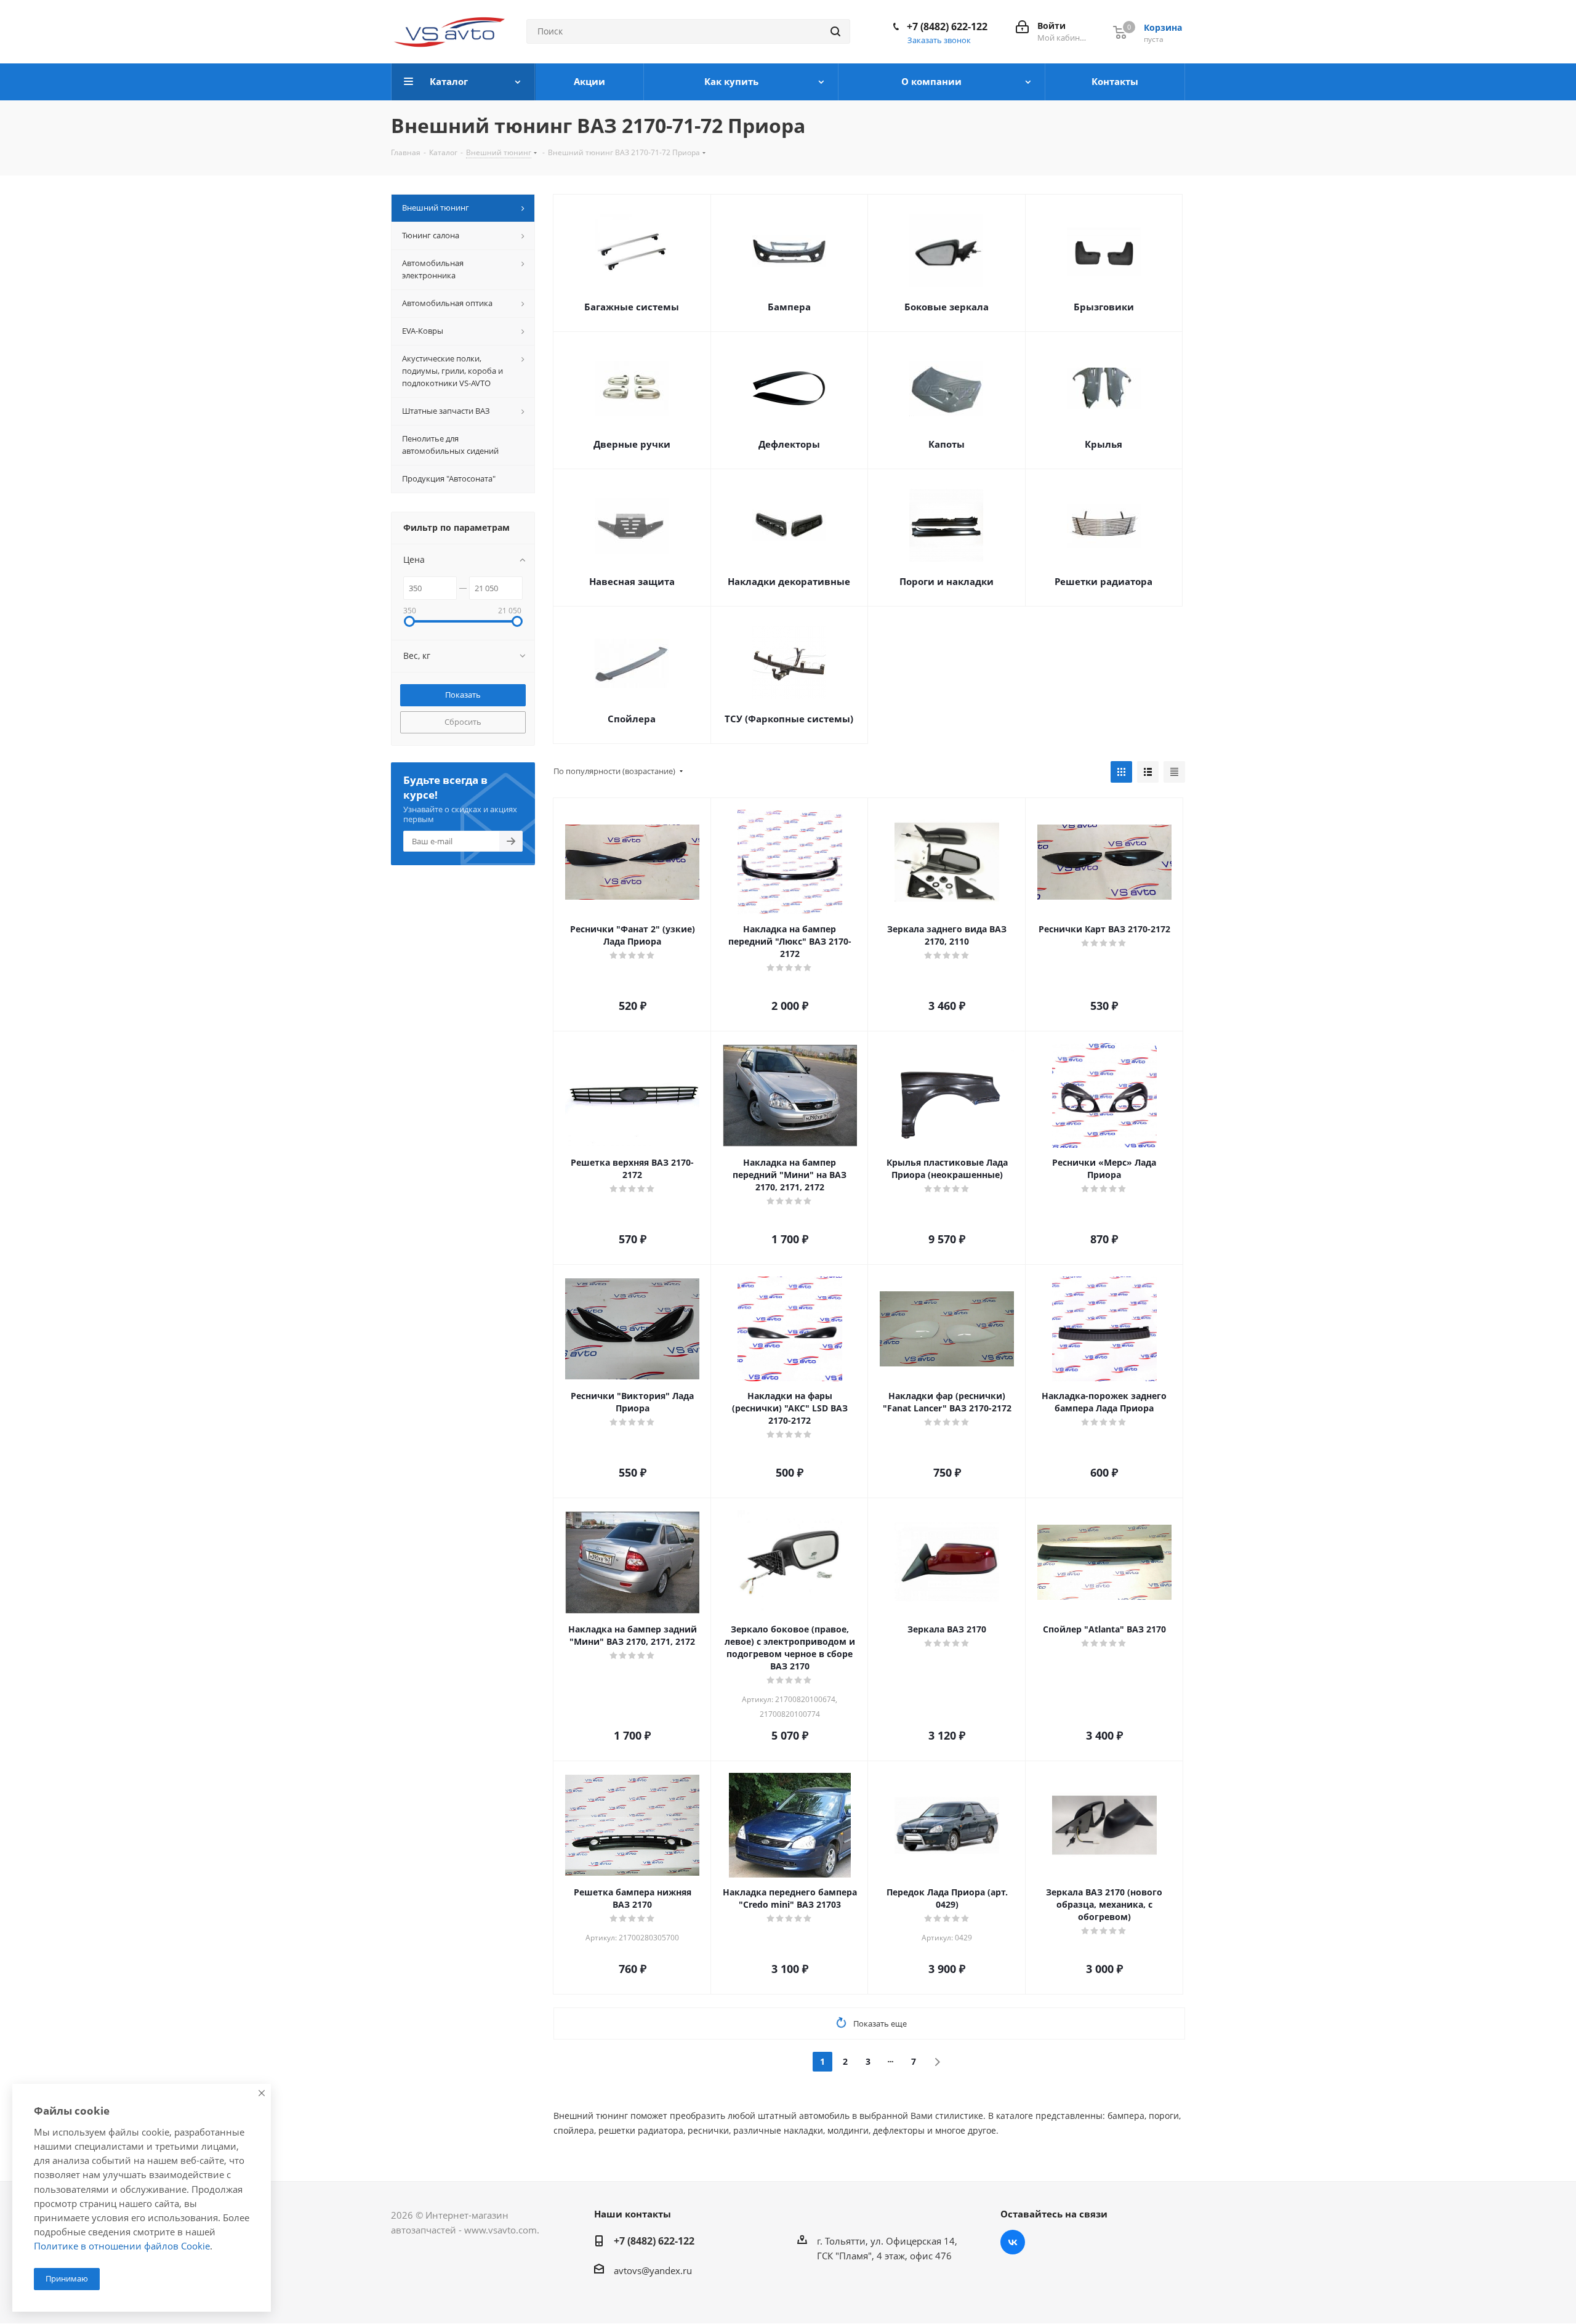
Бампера (789, 307)
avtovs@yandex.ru (653, 2270)
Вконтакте (1013, 2242)
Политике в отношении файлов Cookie (122, 2246)
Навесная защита (632, 581)
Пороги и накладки (947, 581)
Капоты (947, 444)
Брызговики (1104, 307)
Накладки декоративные (789, 581)
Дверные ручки (632, 444)
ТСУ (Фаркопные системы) (789, 719)
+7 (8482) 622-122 (947, 26)
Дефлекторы (789, 444)
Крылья (1104, 444)
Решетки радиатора (1104, 581)
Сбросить (463, 722)
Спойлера (632, 719)
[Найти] (835, 31)
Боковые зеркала (947, 307)
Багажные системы (632, 307)
